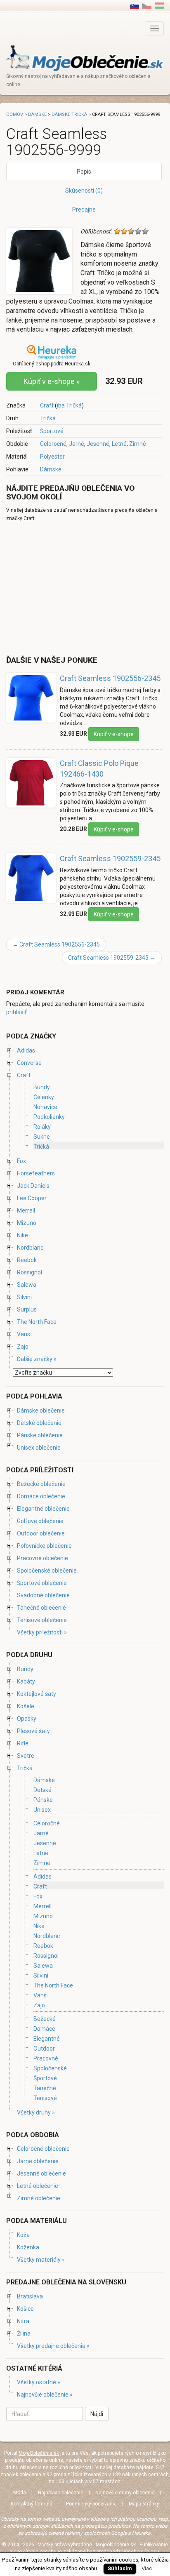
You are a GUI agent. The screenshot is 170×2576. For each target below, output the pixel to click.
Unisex (42, 1810)
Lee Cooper (32, 1198)
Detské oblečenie (39, 1423)
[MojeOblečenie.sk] (85, 58)
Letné (119, 444)
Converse (29, 1063)
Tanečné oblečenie (41, 1608)
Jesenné (98, 444)
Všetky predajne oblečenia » (53, 2346)
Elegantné (47, 2039)
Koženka (28, 2247)
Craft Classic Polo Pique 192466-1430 (99, 769)
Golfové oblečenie (40, 1521)
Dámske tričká (69, 114)
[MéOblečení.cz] (147, 5)
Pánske (43, 1800)
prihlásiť (17, 1012)
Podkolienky (49, 1117)
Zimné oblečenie (39, 2198)
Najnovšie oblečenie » (45, 2395)
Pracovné (46, 2058)
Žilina (24, 2333)
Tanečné (45, 2088)
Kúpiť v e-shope (114, 734)
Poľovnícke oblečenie (44, 1546)
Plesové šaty (33, 1731)
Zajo (23, 1347)
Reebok (27, 1260)
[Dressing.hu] (159, 5)
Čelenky (44, 1097)
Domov (15, 114)
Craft (47, 405)
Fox (21, 1161)
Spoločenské (50, 2068)
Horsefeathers (36, 1173)
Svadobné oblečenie (43, 1595)
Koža (23, 2235)
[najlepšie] (145, 231)
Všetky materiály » (41, 2260)
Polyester (52, 457)
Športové (52, 431)
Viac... (149, 2568)
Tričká (48, 418)
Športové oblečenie (42, 1583)
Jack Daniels (33, 1186)
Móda (20, 2493)
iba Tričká (69, 405)
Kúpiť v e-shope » (52, 381)
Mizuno (27, 1223)
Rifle (23, 1743)
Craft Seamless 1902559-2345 (110, 858)
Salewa (27, 1285)
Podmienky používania (91, 2504)
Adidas (26, 1050)
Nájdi (97, 2414)
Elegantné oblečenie (43, 1509)
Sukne (42, 1137)
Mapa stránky (144, 2504)
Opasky (27, 1719)
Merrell (26, 1210)
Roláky (42, 1127)
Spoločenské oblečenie (47, 1571)
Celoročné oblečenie (43, 2149)
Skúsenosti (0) (84, 191)
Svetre (26, 1756)
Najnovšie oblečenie (61, 2493)
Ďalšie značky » (37, 1359)
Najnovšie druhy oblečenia (125, 2493)
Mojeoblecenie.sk (116, 2545)
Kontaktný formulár (32, 2504)
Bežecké (45, 2019)
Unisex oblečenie (39, 1448)
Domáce (44, 2029)
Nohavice (45, 1107)
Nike (22, 1235)
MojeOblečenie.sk (39, 2453)
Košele (26, 1706)
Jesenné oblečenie (41, 2173)
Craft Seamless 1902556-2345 (110, 678)
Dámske (51, 469)
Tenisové (45, 2098)
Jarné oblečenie (38, 2161)
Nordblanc (30, 1248)
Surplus (27, 1309)
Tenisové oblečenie (42, 1620)
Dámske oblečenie (41, 1410)
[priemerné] (131, 231)
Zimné (138, 444)
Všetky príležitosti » (42, 1632)
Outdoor (44, 2049)
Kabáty (26, 1681)
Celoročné (53, 444)
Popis (84, 172)
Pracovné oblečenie (42, 1558)
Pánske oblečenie (40, 1435)
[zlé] (124, 231)
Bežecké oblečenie (41, 1484)
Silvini (24, 1297)
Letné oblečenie (38, 2186)
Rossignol (30, 1272)
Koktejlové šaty (37, 1694)
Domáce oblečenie (41, 1496)
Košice (25, 2309)
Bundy (42, 1087)
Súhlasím (120, 2568)
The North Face (37, 1322)
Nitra (23, 2321)
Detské (42, 1790)
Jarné (77, 444)
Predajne (84, 210)
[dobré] (138, 231)
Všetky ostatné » (39, 2382)
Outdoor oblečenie (41, 1533)
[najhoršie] (117, 231)
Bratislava (30, 2296)
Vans (24, 1334)
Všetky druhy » (36, 2112)
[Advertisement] (76, 588)
